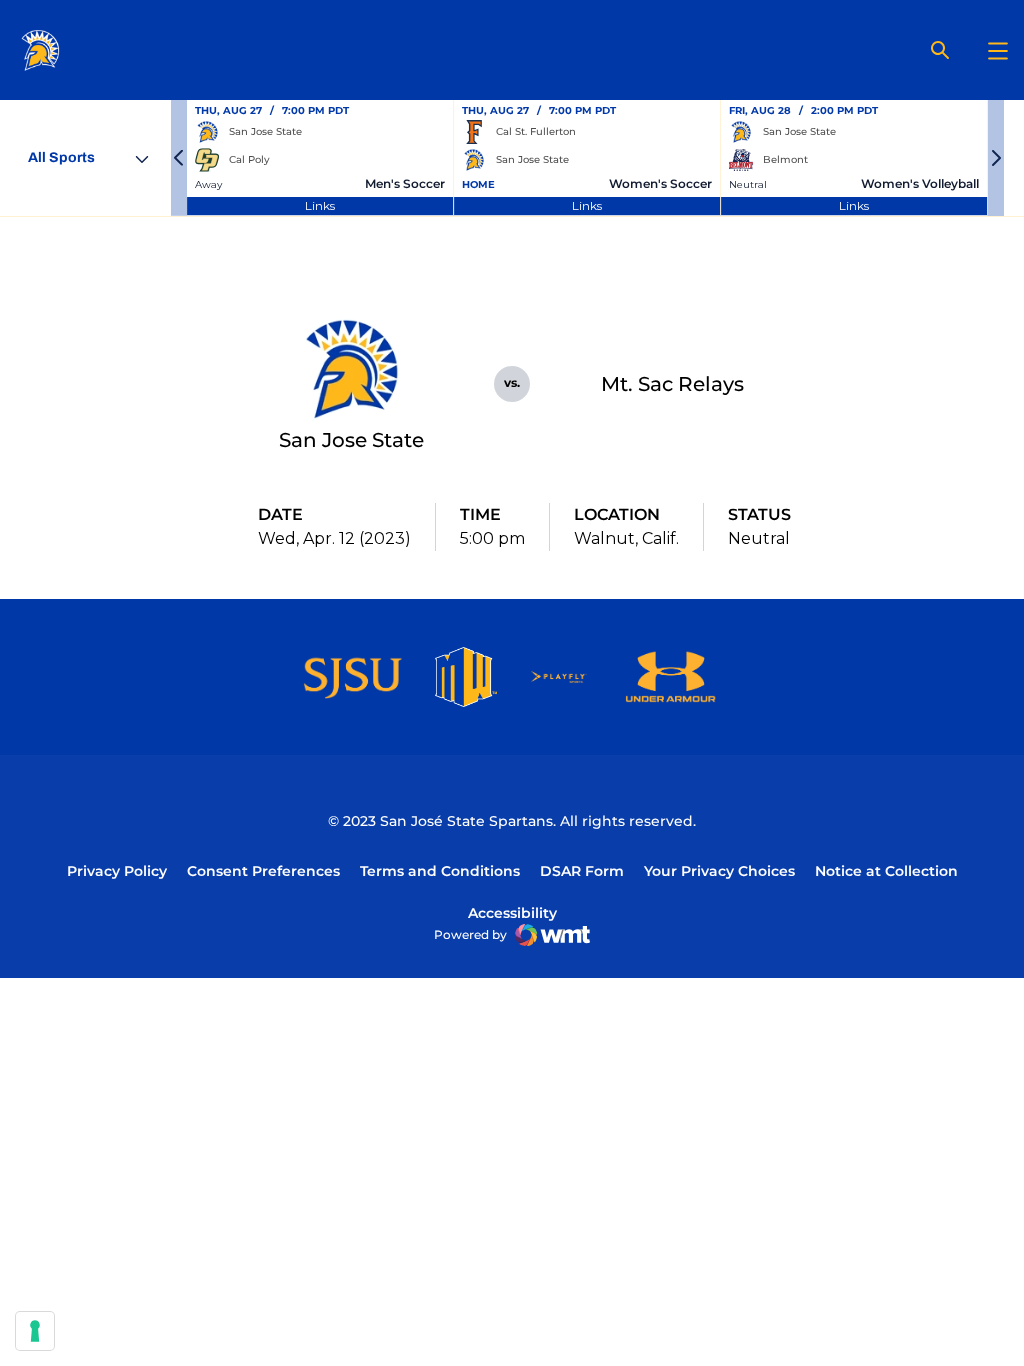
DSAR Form (582, 871)
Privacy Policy (117, 871)
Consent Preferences (263, 871)
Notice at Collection (886, 871)
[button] (179, 158)
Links (320, 205)
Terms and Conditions (440, 871)
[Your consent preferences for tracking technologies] (35, 1331)
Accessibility (512, 912)
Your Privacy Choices (719, 871)
